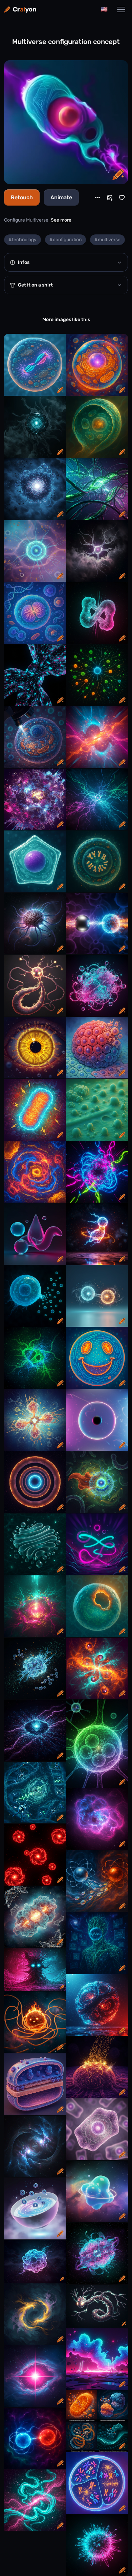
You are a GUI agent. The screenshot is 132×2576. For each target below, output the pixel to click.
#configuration (65, 240)
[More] (97, 198)
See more (61, 220)
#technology (23, 240)
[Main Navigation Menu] (121, 9)
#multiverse (107, 240)
